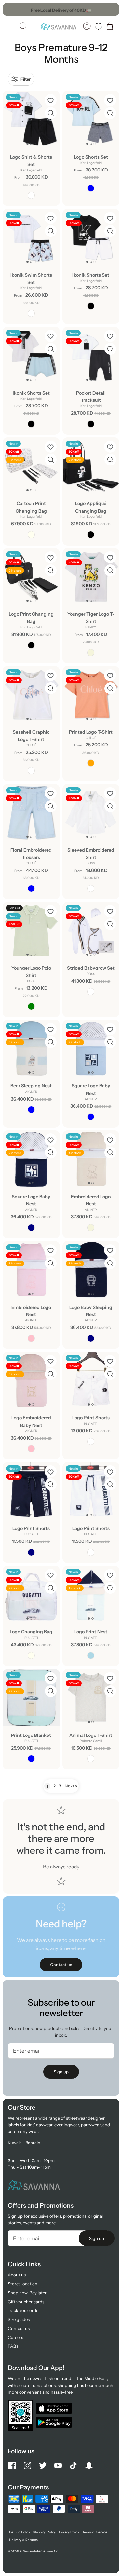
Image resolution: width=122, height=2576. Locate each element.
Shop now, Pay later (27, 2293)
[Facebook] (12, 2465)
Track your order (24, 2310)
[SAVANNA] (58, 26)
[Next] (111, 9)
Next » (71, 1786)
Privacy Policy (69, 2532)
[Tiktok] (73, 2465)
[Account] (87, 26)
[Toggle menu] (12, 26)
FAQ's (13, 2346)
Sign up (61, 2072)
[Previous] (11, 9)
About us (17, 2275)
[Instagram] (27, 2465)
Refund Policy (20, 2532)
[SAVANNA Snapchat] (89, 2465)
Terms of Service (95, 2532)
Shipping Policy (44, 2532)
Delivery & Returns (23, 2540)
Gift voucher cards (26, 2302)
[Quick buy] (51, 113)
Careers (15, 2337)
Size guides (19, 2319)
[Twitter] (43, 2465)
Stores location (23, 2284)
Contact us (19, 2328)
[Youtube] (58, 2465)
